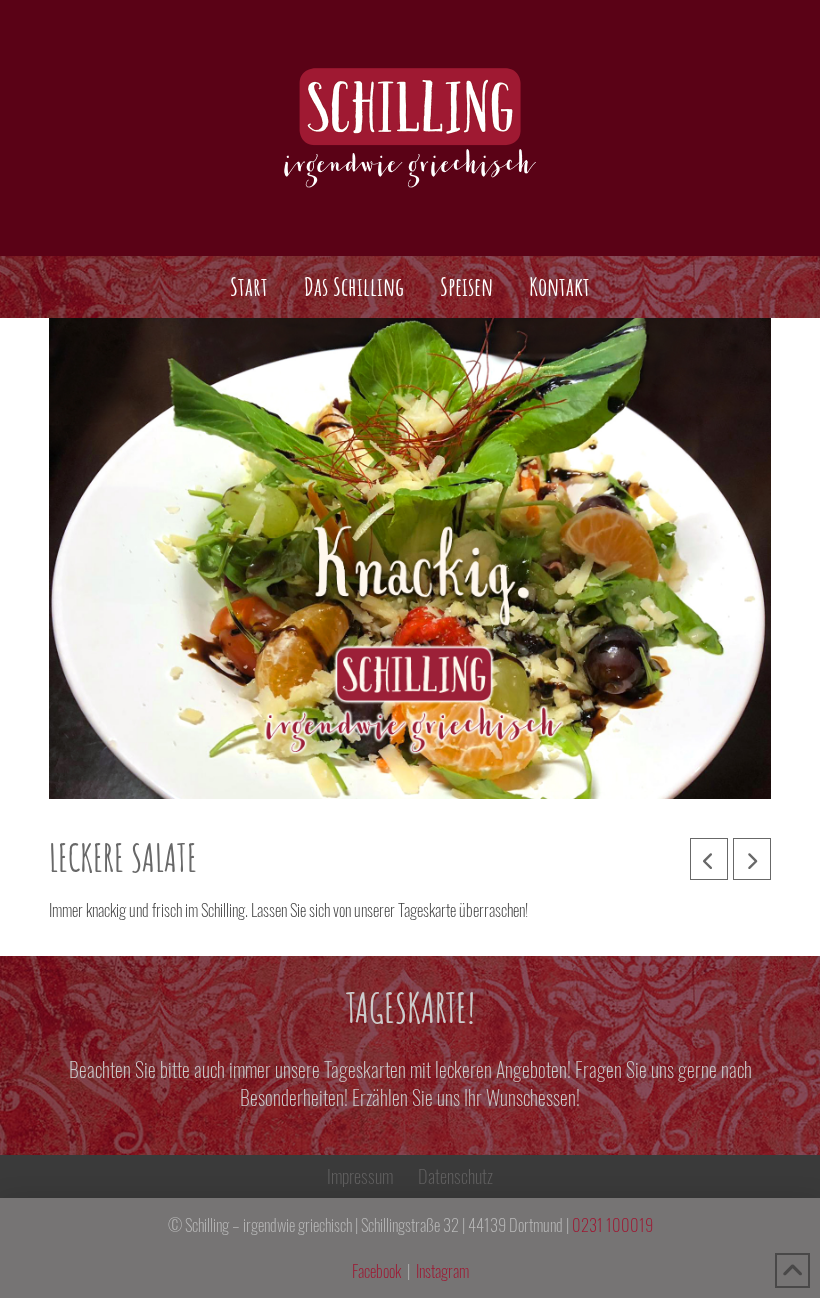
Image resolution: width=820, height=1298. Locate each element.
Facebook (376, 1270)
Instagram (442, 1270)
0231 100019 (612, 1224)
